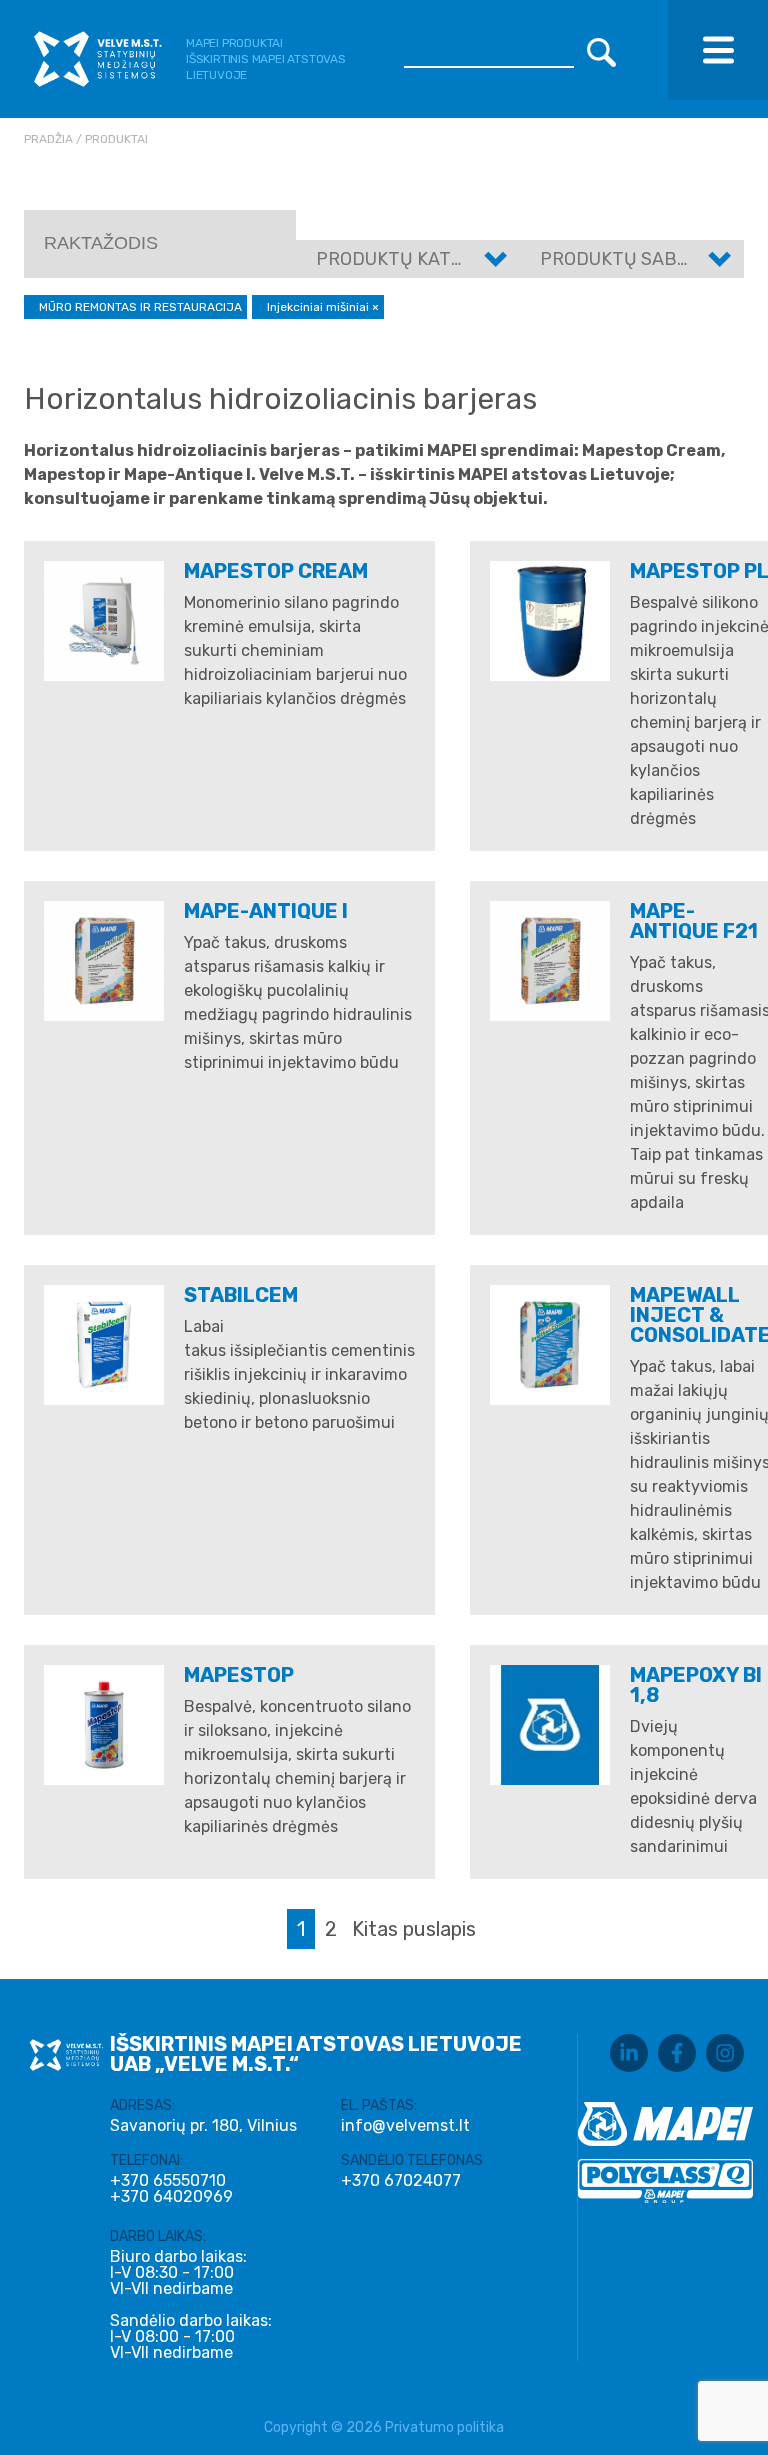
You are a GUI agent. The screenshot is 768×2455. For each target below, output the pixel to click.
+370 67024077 (401, 2181)
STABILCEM (241, 1295)
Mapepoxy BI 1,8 (696, 1685)
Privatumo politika (444, 2427)
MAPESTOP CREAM (276, 571)
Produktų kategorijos (426, 259)
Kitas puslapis (414, 1929)
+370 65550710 (168, 2181)
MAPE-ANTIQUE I (266, 911)
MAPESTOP (239, 1675)
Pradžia (48, 139)
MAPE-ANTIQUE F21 (694, 921)
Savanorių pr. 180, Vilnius (203, 2125)
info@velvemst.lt (405, 2125)
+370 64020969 (171, 2197)
